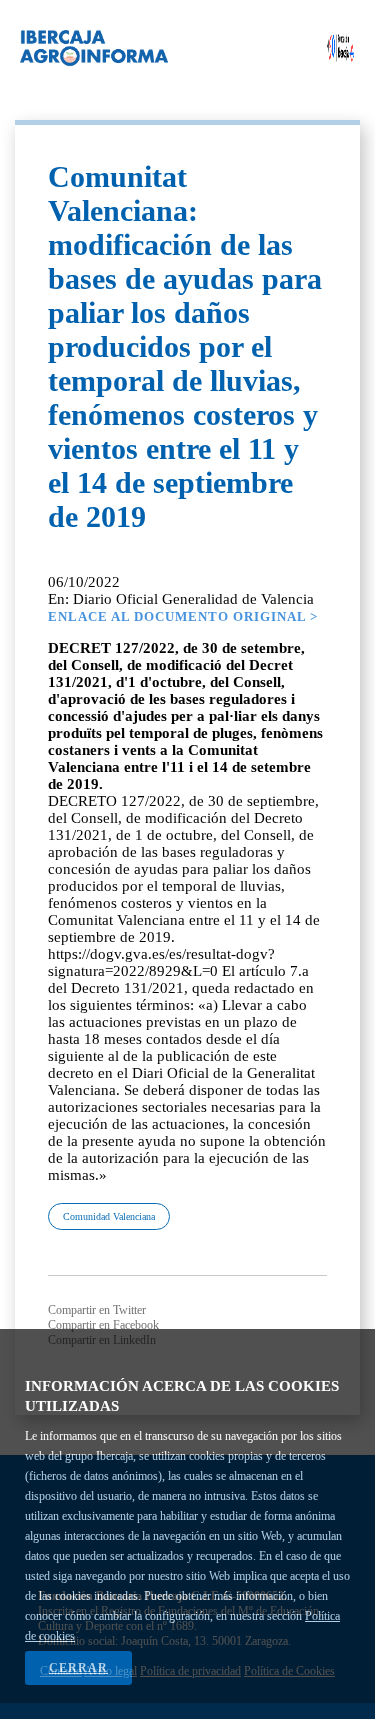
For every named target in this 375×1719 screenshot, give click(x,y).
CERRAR (78, 1668)
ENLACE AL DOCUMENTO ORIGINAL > (183, 616)
